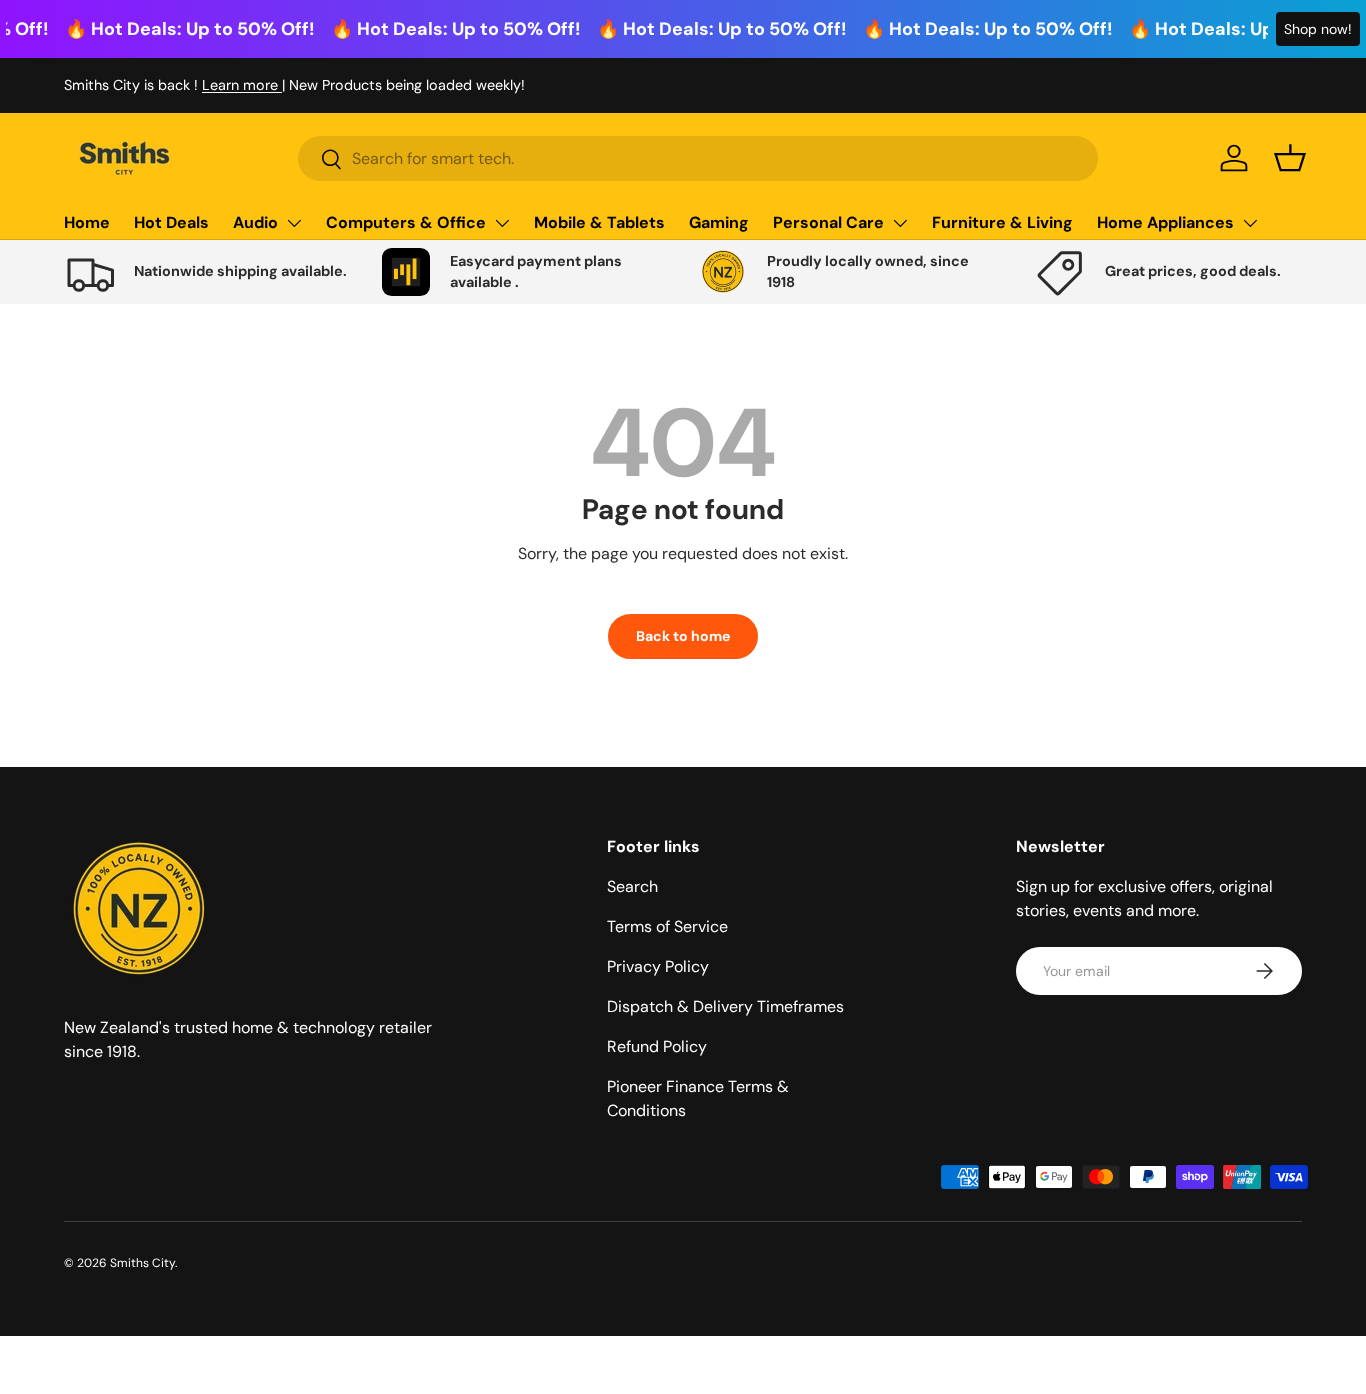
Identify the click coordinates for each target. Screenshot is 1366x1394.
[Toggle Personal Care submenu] (900, 223)
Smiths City (142, 1263)
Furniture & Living (1002, 222)
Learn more (242, 85)
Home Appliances (1165, 222)
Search (632, 886)
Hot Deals (171, 222)
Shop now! (1318, 29)
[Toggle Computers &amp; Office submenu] (502, 223)
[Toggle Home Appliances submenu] (1250, 223)
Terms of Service (667, 926)
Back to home (683, 636)
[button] (1290, 158)
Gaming (719, 222)
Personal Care (828, 222)
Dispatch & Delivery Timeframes (725, 1006)
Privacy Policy (658, 966)
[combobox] (698, 158)
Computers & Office (406, 222)
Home (87, 222)
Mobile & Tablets (599, 222)
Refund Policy (657, 1046)
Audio (255, 222)
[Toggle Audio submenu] (294, 223)
